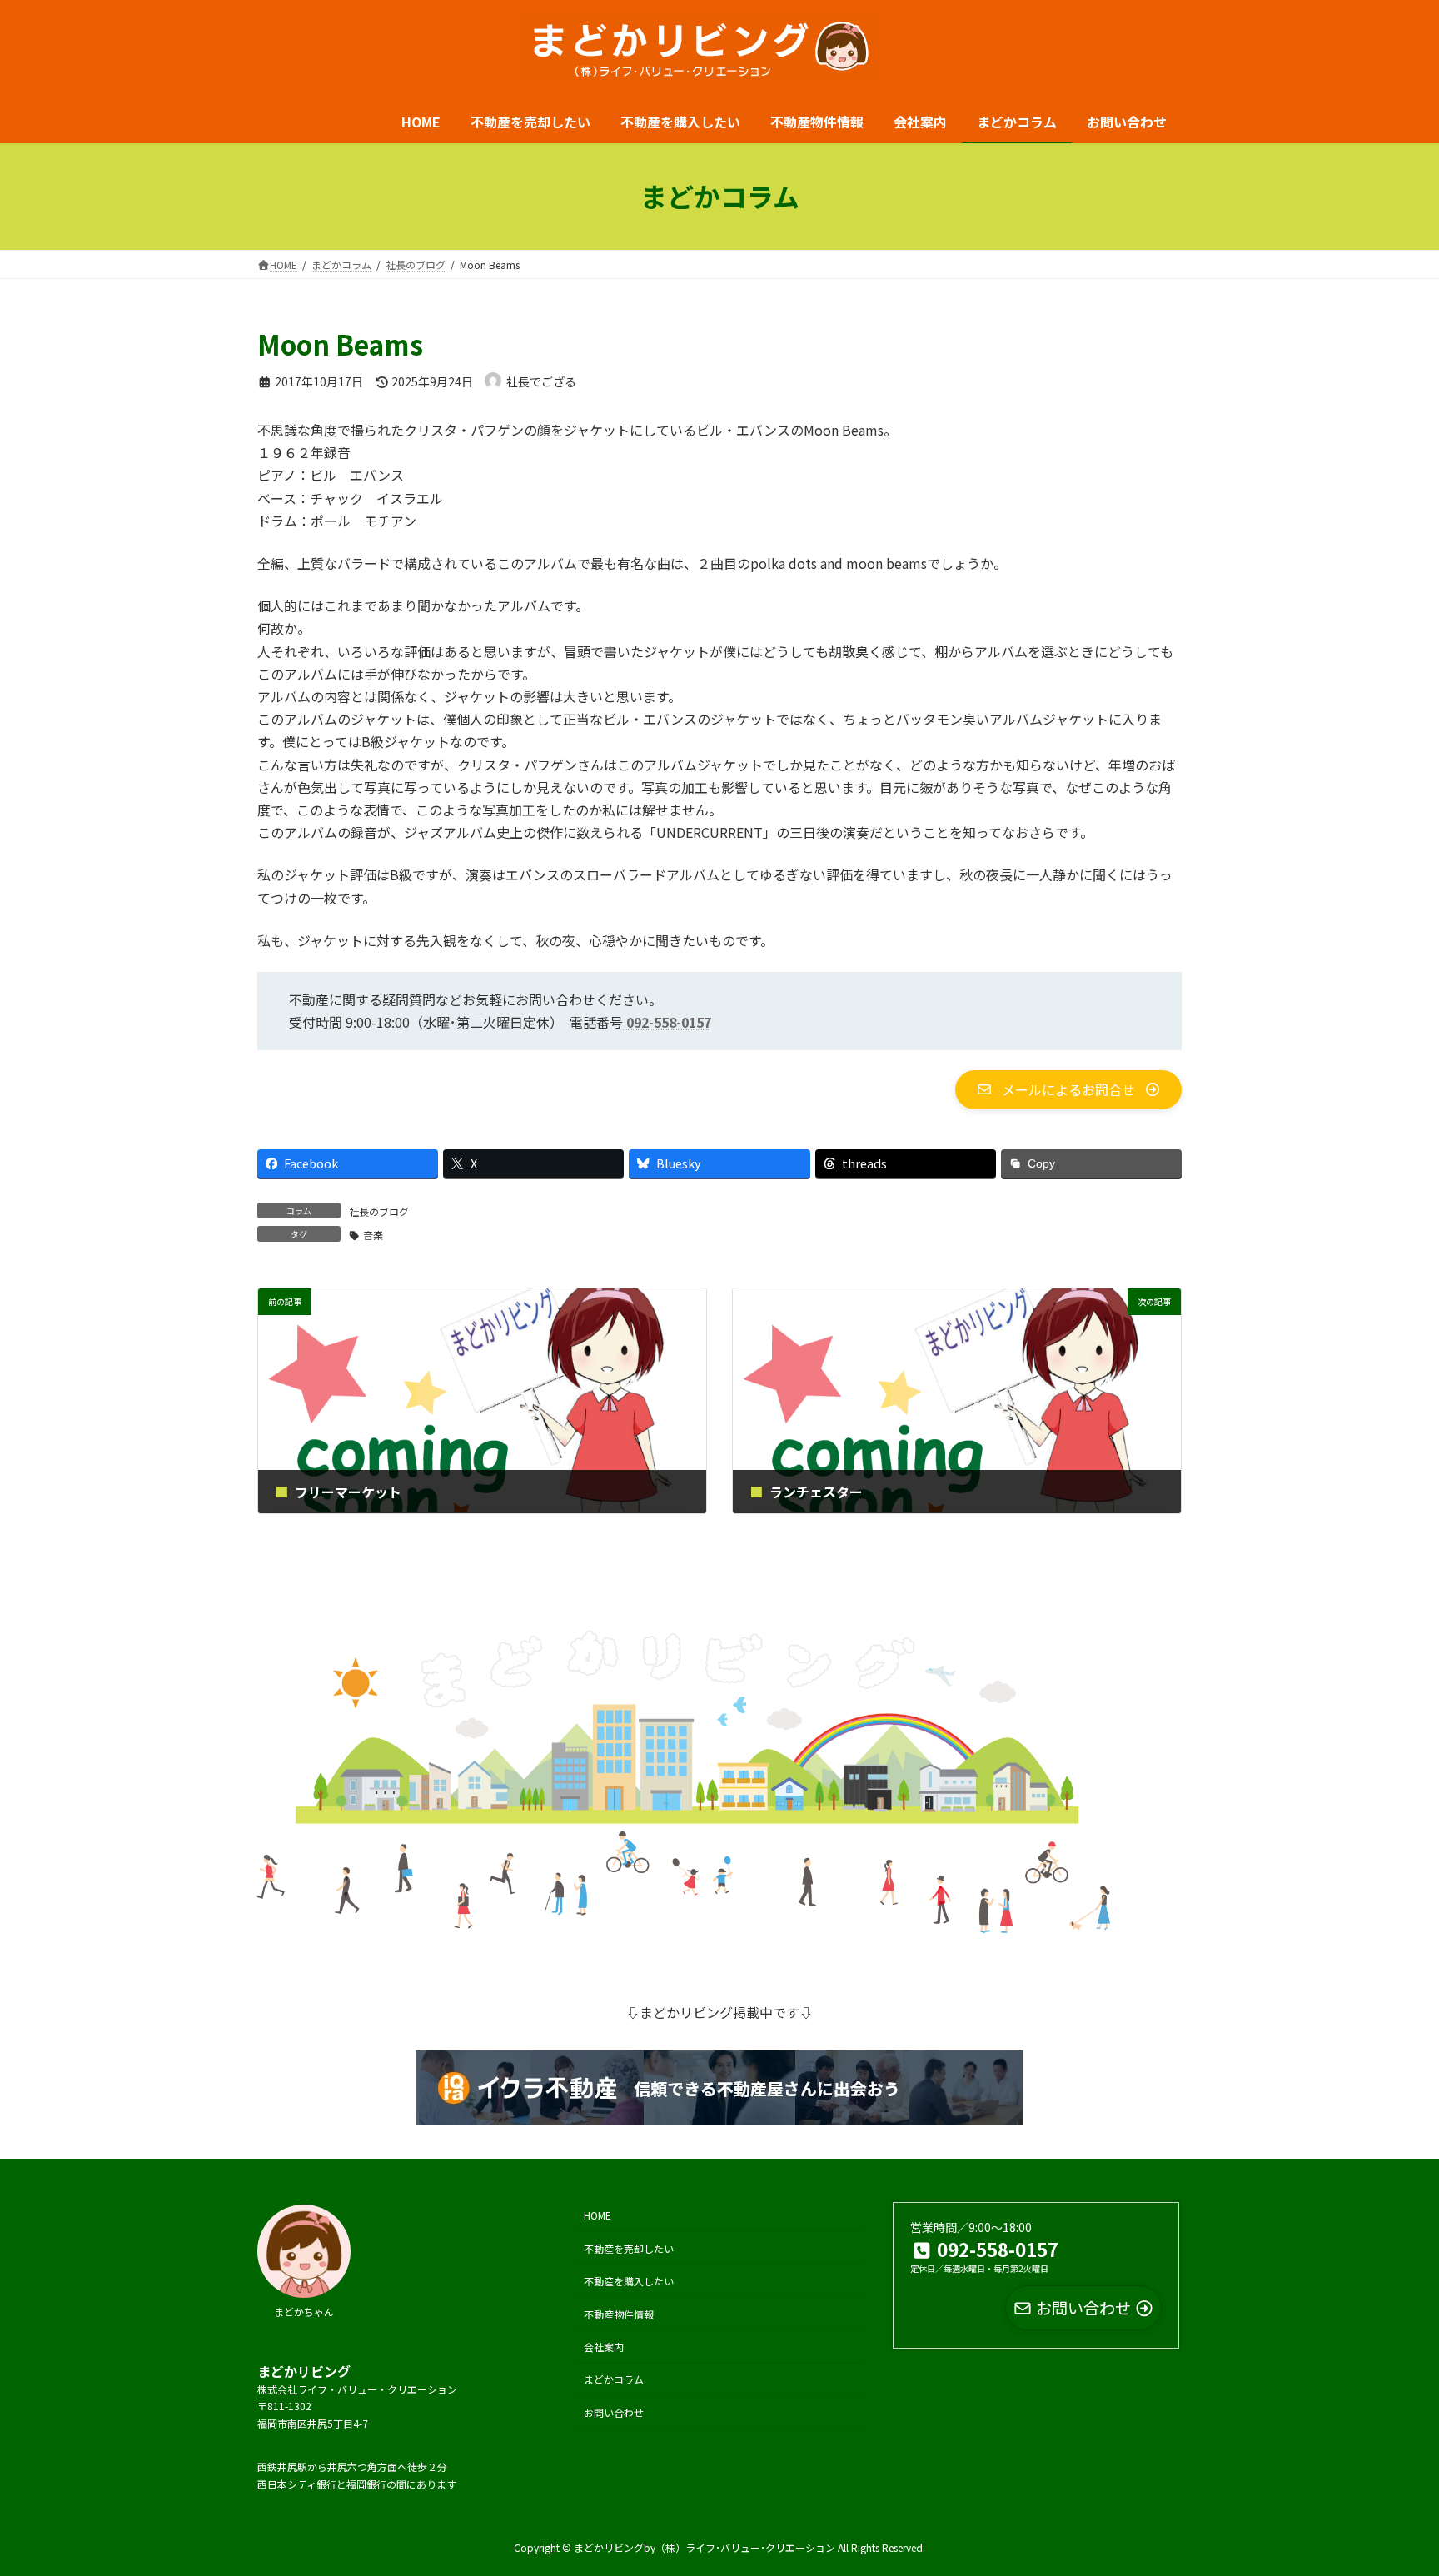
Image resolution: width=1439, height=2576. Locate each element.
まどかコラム (614, 2379)
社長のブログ (379, 1211)
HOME (598, 2215)
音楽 (373, 1235)
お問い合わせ (614, 2412)
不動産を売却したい (629, 2247)
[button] (1068, 1089)
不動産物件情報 (619, 2313)
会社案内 (604, 2346)
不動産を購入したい (629, 2281)
